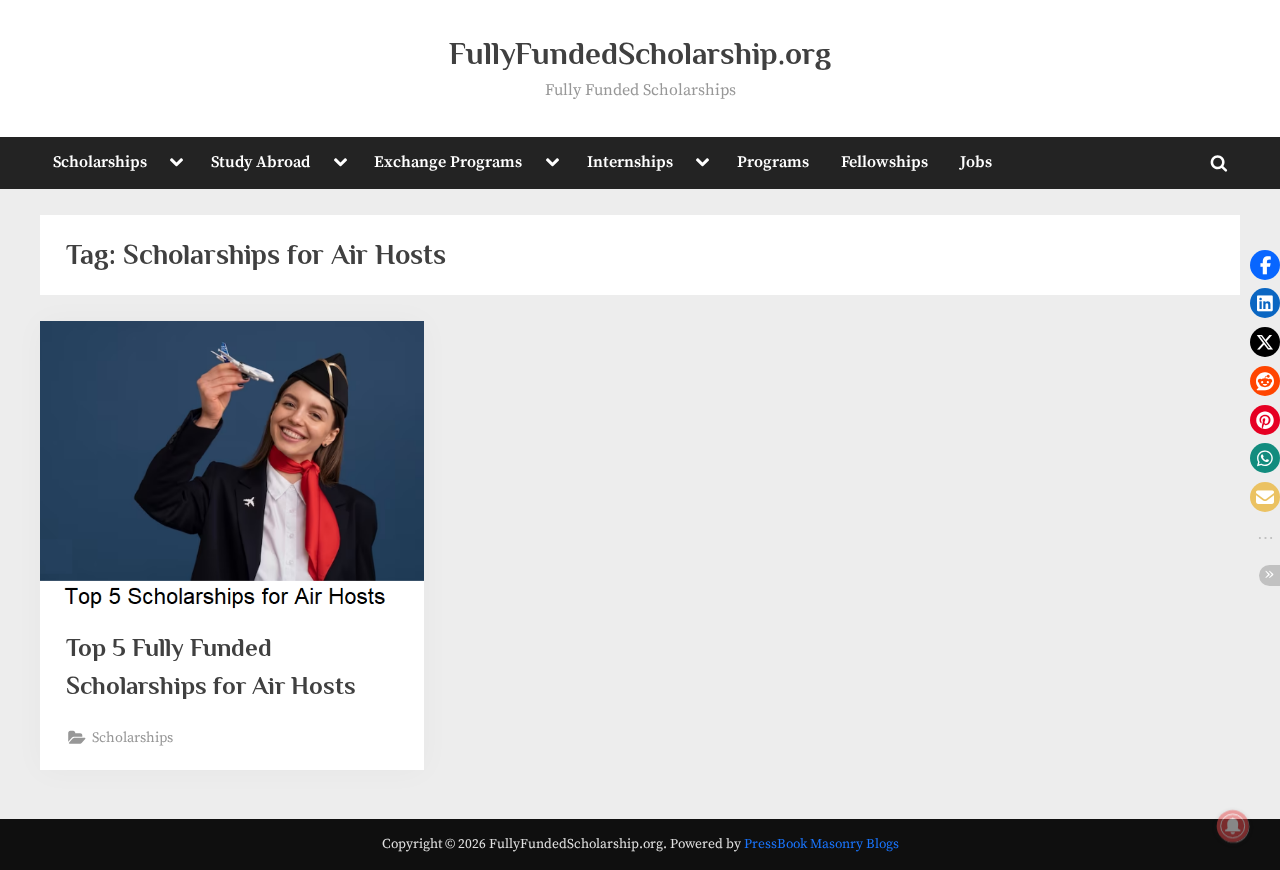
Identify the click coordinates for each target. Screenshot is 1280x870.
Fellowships (884, 162)
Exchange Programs (448, 162)
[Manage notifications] (1233, 826)
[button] (1265, 265)
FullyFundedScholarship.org (640, 53)
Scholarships (100, 162)
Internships (630, 162)
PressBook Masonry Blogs (821, 844)
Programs (773, 162)
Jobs (976, 162)
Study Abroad (260, 162)
